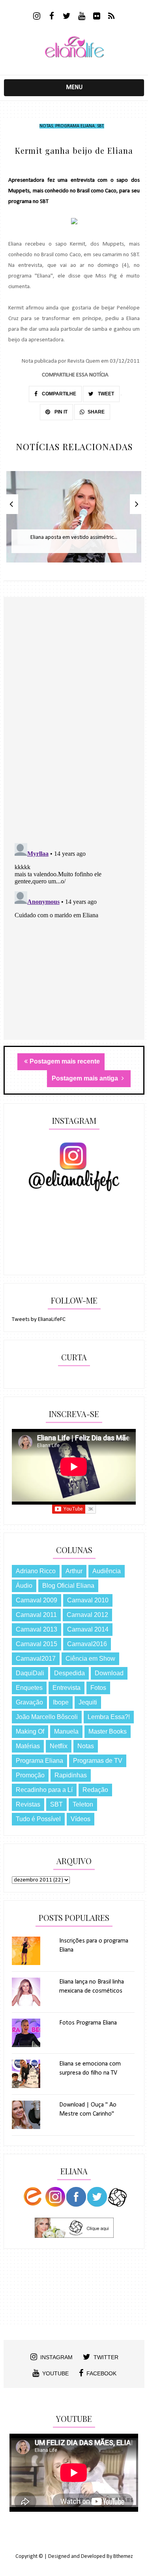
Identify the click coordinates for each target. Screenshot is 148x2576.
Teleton (83, 1804)
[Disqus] (74, 734)
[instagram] (37, 17)
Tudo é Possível (38, 1819)
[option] (74, 521)
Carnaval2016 (87, 1644)
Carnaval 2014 (88, 1629)
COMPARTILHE (58, 394)
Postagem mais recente (65, 1061)
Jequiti (88, 1702)
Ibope (61, 1702)
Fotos (98, 1688)
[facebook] (52, 17)
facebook (101, 2373)
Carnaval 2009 (37, 1600)
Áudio (24, 1586)
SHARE (96, 412)
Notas (46, 126)
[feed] (111, 17)
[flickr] (96, 17)
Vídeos (81, 1819)
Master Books (108, 1731)
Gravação (29, 1702)
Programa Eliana (75, 126)
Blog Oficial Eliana (68, 1586)
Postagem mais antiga (86, 1078)
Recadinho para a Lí (44, 1790)
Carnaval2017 (36, 1659)
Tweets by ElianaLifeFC (39, 1320)
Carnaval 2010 (88, 1600)
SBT (100, 126)
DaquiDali (30, 1673)
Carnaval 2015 (37, 1644)
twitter (106, 2357)
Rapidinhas (71, 1775)
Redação (95, 1790)
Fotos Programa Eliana (88, 2023)
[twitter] (67, 17)
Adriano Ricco (36, 1571)
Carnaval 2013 (37, 1629)
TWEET (105, 394)
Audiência (107, 1571)
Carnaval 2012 (87, 1615)
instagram (56, 2357)
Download (109, 1673)
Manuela (66, 1731)
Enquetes (29, 1688)
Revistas (28, 1804)
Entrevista (67, 1688)
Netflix (59, 1746)
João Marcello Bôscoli (47, 1717)
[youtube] (81, 17)
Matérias (28, 1746)
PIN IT (60, 412)
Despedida (69, 1673)
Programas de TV (98, 1761)
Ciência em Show (90, 1659)
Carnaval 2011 (36, 1615)
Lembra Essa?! (109, 1717)
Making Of (30, 1731)
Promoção (30, 1775)
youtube (55, 2373)
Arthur (74, 1571)
